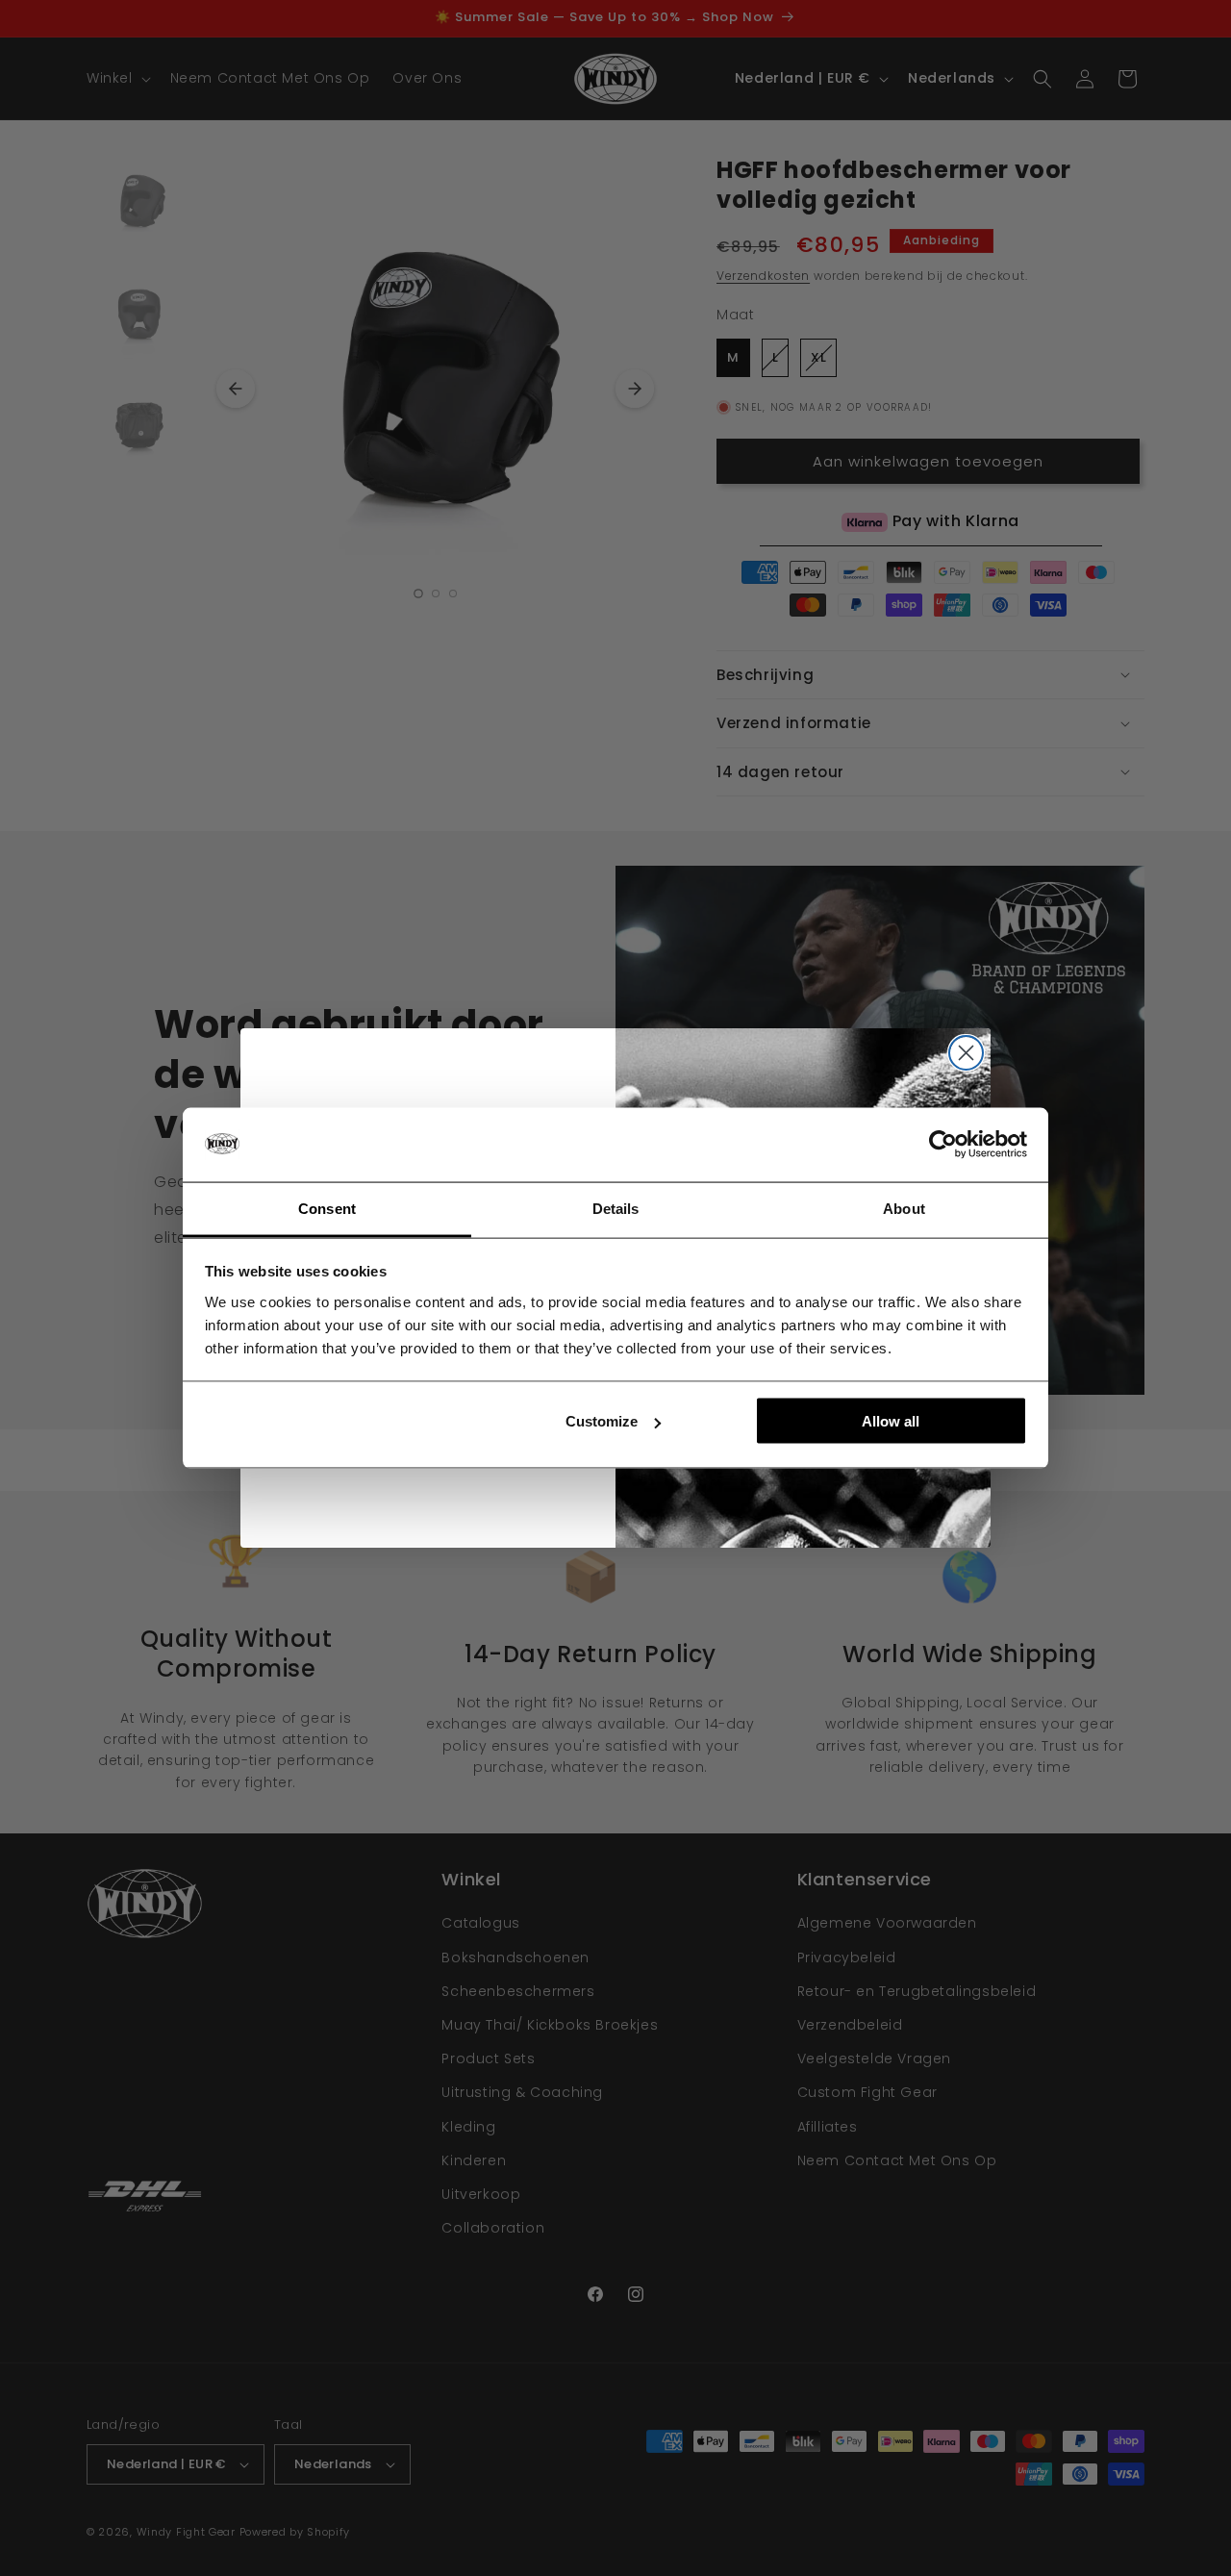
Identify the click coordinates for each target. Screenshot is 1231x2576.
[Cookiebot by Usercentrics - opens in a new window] (943, 1145)
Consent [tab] (327, 1208)
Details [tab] (616, 1208)
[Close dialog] (966, 1053)
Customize (602, 1421)
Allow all (891, 1421)
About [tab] (904, 1208)
